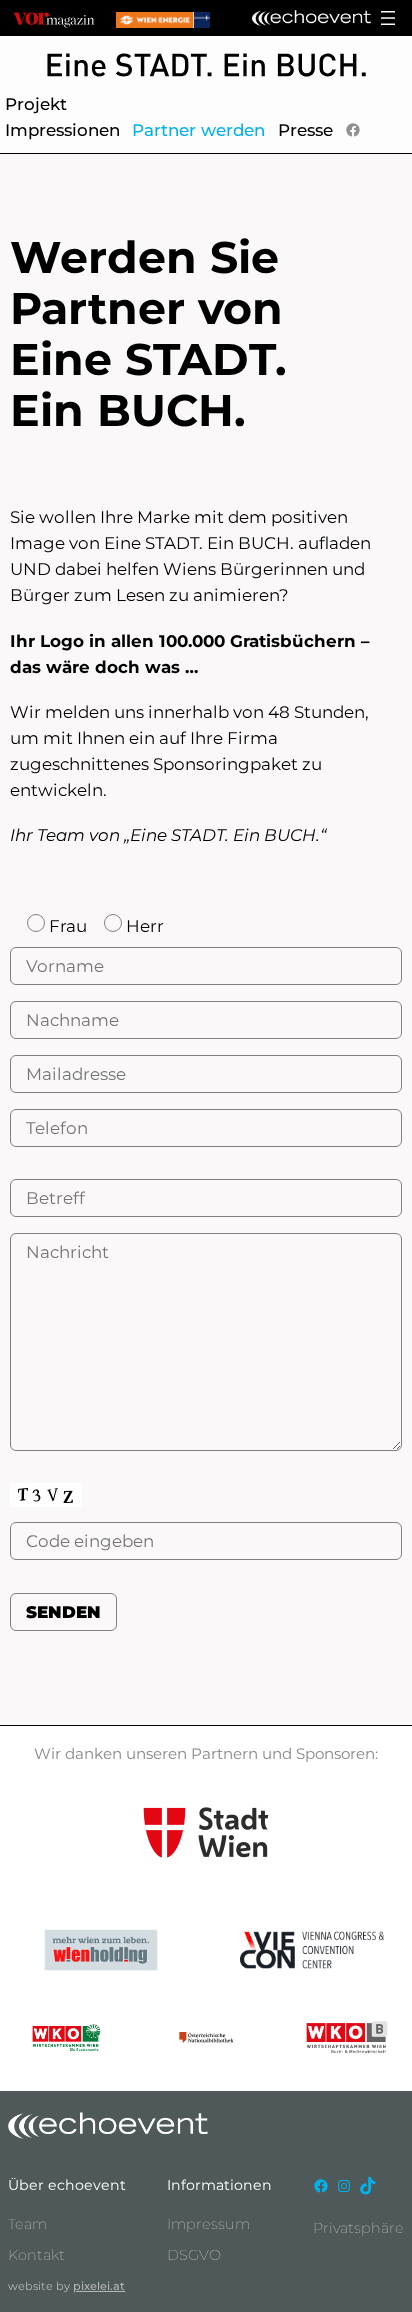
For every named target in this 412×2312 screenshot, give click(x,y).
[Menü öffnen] (388, 18)
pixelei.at (99, 2286)
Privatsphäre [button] (358, 2228)
